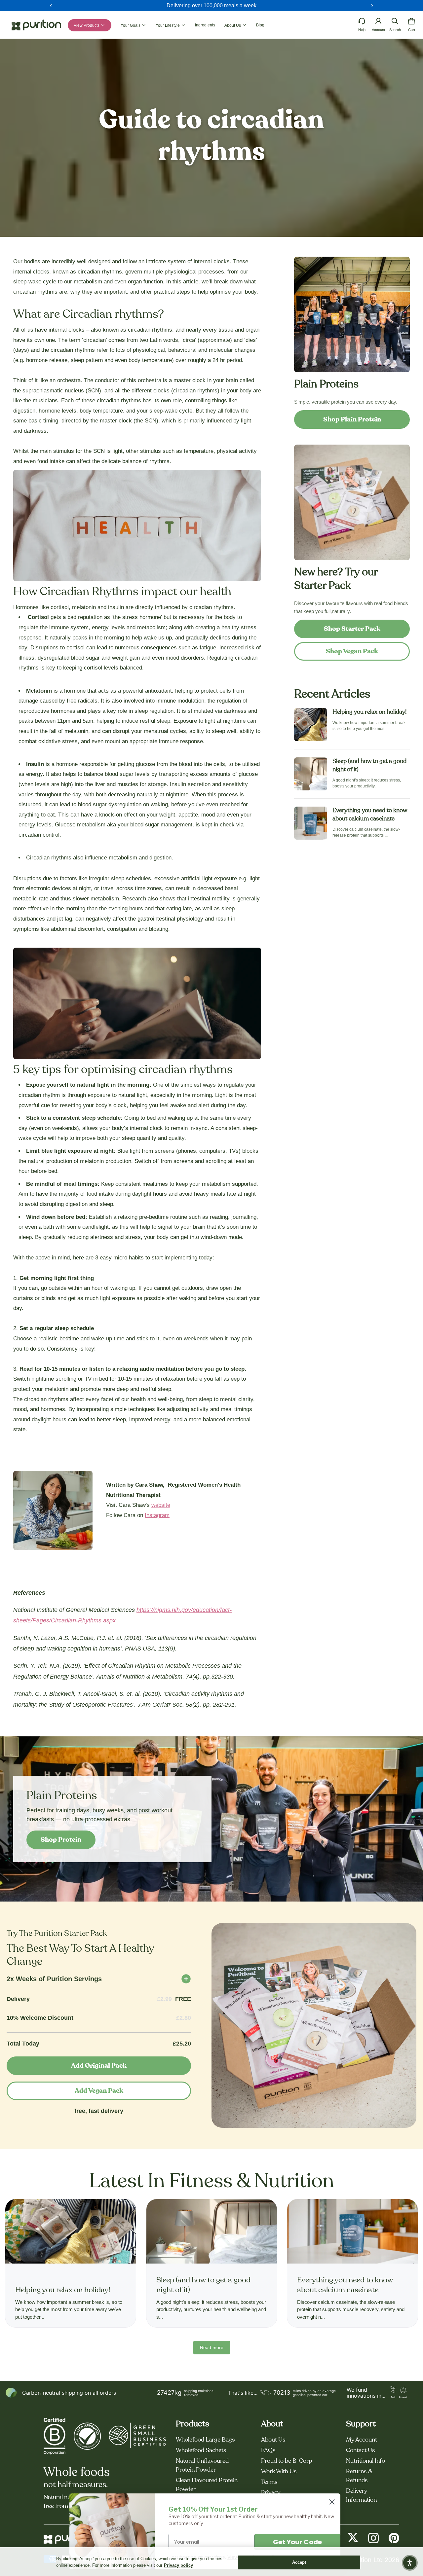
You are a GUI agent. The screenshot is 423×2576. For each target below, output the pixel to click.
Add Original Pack (99, 2066)
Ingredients (205, 25)
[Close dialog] (332, 2502)
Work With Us (279, 2472)
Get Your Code (297, 2542)
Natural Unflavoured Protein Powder (202, 2466)
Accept (299, 2562)
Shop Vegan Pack (352, 651)
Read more (212, 2347)
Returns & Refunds (359, 2476)
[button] (395, 21)
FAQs (268, 2450)
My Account (362, 2440)
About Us (273, 2440)
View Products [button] (87, 25)
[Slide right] (372, 6)
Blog (260, 25)
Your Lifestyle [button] (168, 25)
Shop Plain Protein (352, 419)
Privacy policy (178, 2565)
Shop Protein (61, 1840)
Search (395, 30)
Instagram (157, 1515)
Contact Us (361, 2450)
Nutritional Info (365, 2461)
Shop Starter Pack (352, 629)
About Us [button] (233, 25)
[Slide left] (51, 6)
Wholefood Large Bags (205, 2440)
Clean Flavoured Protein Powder (207, 2485)
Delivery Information (361, 2496)
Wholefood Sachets (201, 2450)
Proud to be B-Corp (287, 2461)
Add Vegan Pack (99, 2091)
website (161, 1505)
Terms (269, 2482)
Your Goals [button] (131, 25)
